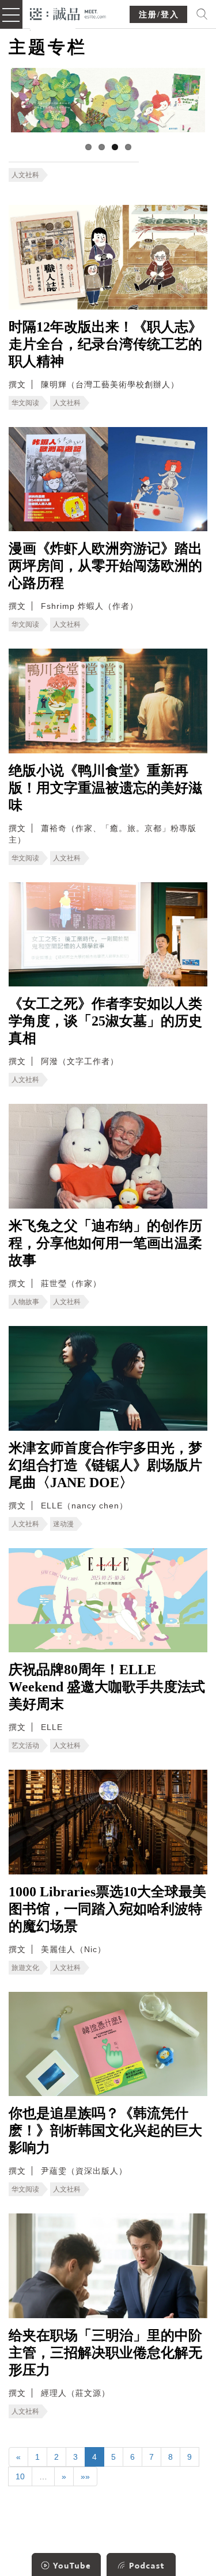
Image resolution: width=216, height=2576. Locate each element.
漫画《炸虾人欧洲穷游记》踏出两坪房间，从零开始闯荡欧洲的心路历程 (105, 566)
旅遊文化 (25, 1968)
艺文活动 (25, 1746)
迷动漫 (63, 1524)
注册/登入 (159, 15)
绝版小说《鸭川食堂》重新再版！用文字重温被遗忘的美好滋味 (105, 788)
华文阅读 (25, 403)
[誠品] (68, 13)
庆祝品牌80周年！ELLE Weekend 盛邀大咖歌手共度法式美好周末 (107, 1687)
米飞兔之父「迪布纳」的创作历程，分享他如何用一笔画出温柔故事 (105, 1243)
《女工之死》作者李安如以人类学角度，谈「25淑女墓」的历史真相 (105, 1021)
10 (20, 2476)
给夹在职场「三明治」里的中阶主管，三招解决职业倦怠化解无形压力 (105, 2353)
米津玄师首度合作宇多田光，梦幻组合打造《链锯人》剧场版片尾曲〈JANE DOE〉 (105, 1465)
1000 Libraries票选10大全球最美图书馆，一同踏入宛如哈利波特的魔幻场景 (107, 1909)
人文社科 (25, 175)
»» (85, 2476)
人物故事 (25, 1302)
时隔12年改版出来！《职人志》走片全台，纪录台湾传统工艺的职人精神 (105, 344)
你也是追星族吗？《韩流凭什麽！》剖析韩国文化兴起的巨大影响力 (105, 2131)
